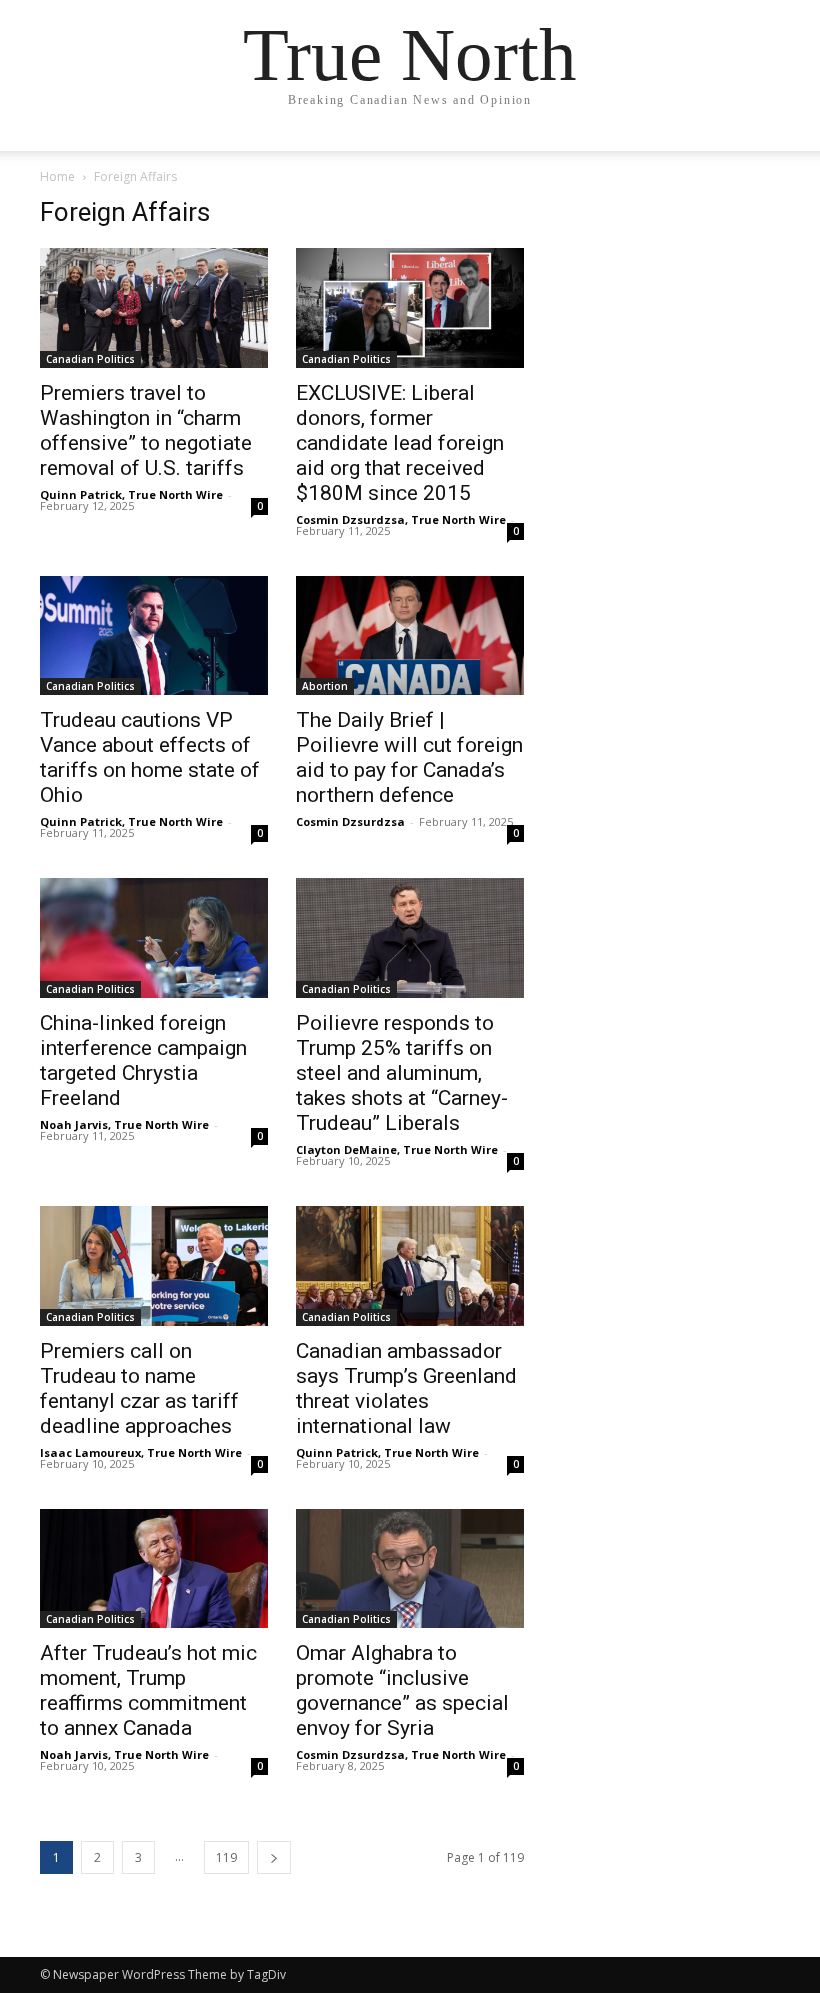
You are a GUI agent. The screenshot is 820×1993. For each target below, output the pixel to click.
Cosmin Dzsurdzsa (350, 821)
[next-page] (274, 1857)
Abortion (325, 686)
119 (226, 1857)
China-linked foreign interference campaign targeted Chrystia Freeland (143, 1060)
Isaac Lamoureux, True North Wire (141, 1452)
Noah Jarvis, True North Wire (124, 1124)
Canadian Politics (90, 359)
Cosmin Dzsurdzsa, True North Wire (401, 519)
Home (57, 176)
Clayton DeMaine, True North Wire (397, 1149)
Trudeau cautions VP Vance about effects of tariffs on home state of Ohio (150, 757)
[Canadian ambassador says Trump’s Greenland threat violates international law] (410, 1266)
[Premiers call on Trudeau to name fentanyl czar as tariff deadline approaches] (154, 1266)
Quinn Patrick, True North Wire (131, 494)
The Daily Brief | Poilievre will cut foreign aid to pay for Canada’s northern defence (409, 757)
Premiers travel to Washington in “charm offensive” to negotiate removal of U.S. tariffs (146, 430)
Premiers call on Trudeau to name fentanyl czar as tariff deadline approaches (139, 1388)
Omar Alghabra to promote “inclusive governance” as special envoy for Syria (402, 1690)
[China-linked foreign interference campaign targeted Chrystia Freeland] (154, 938)
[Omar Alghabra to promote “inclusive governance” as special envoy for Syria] (410, 1569)
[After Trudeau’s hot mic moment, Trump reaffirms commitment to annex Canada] (154, 1569)
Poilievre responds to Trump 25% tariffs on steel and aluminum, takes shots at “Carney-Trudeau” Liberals (402, 1073)
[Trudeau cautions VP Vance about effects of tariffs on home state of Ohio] (154, 636)
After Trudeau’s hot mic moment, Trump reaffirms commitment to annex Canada (148, 1690)
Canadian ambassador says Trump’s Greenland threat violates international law (406, 1388)
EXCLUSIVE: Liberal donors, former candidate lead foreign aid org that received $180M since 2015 (400, 443)
